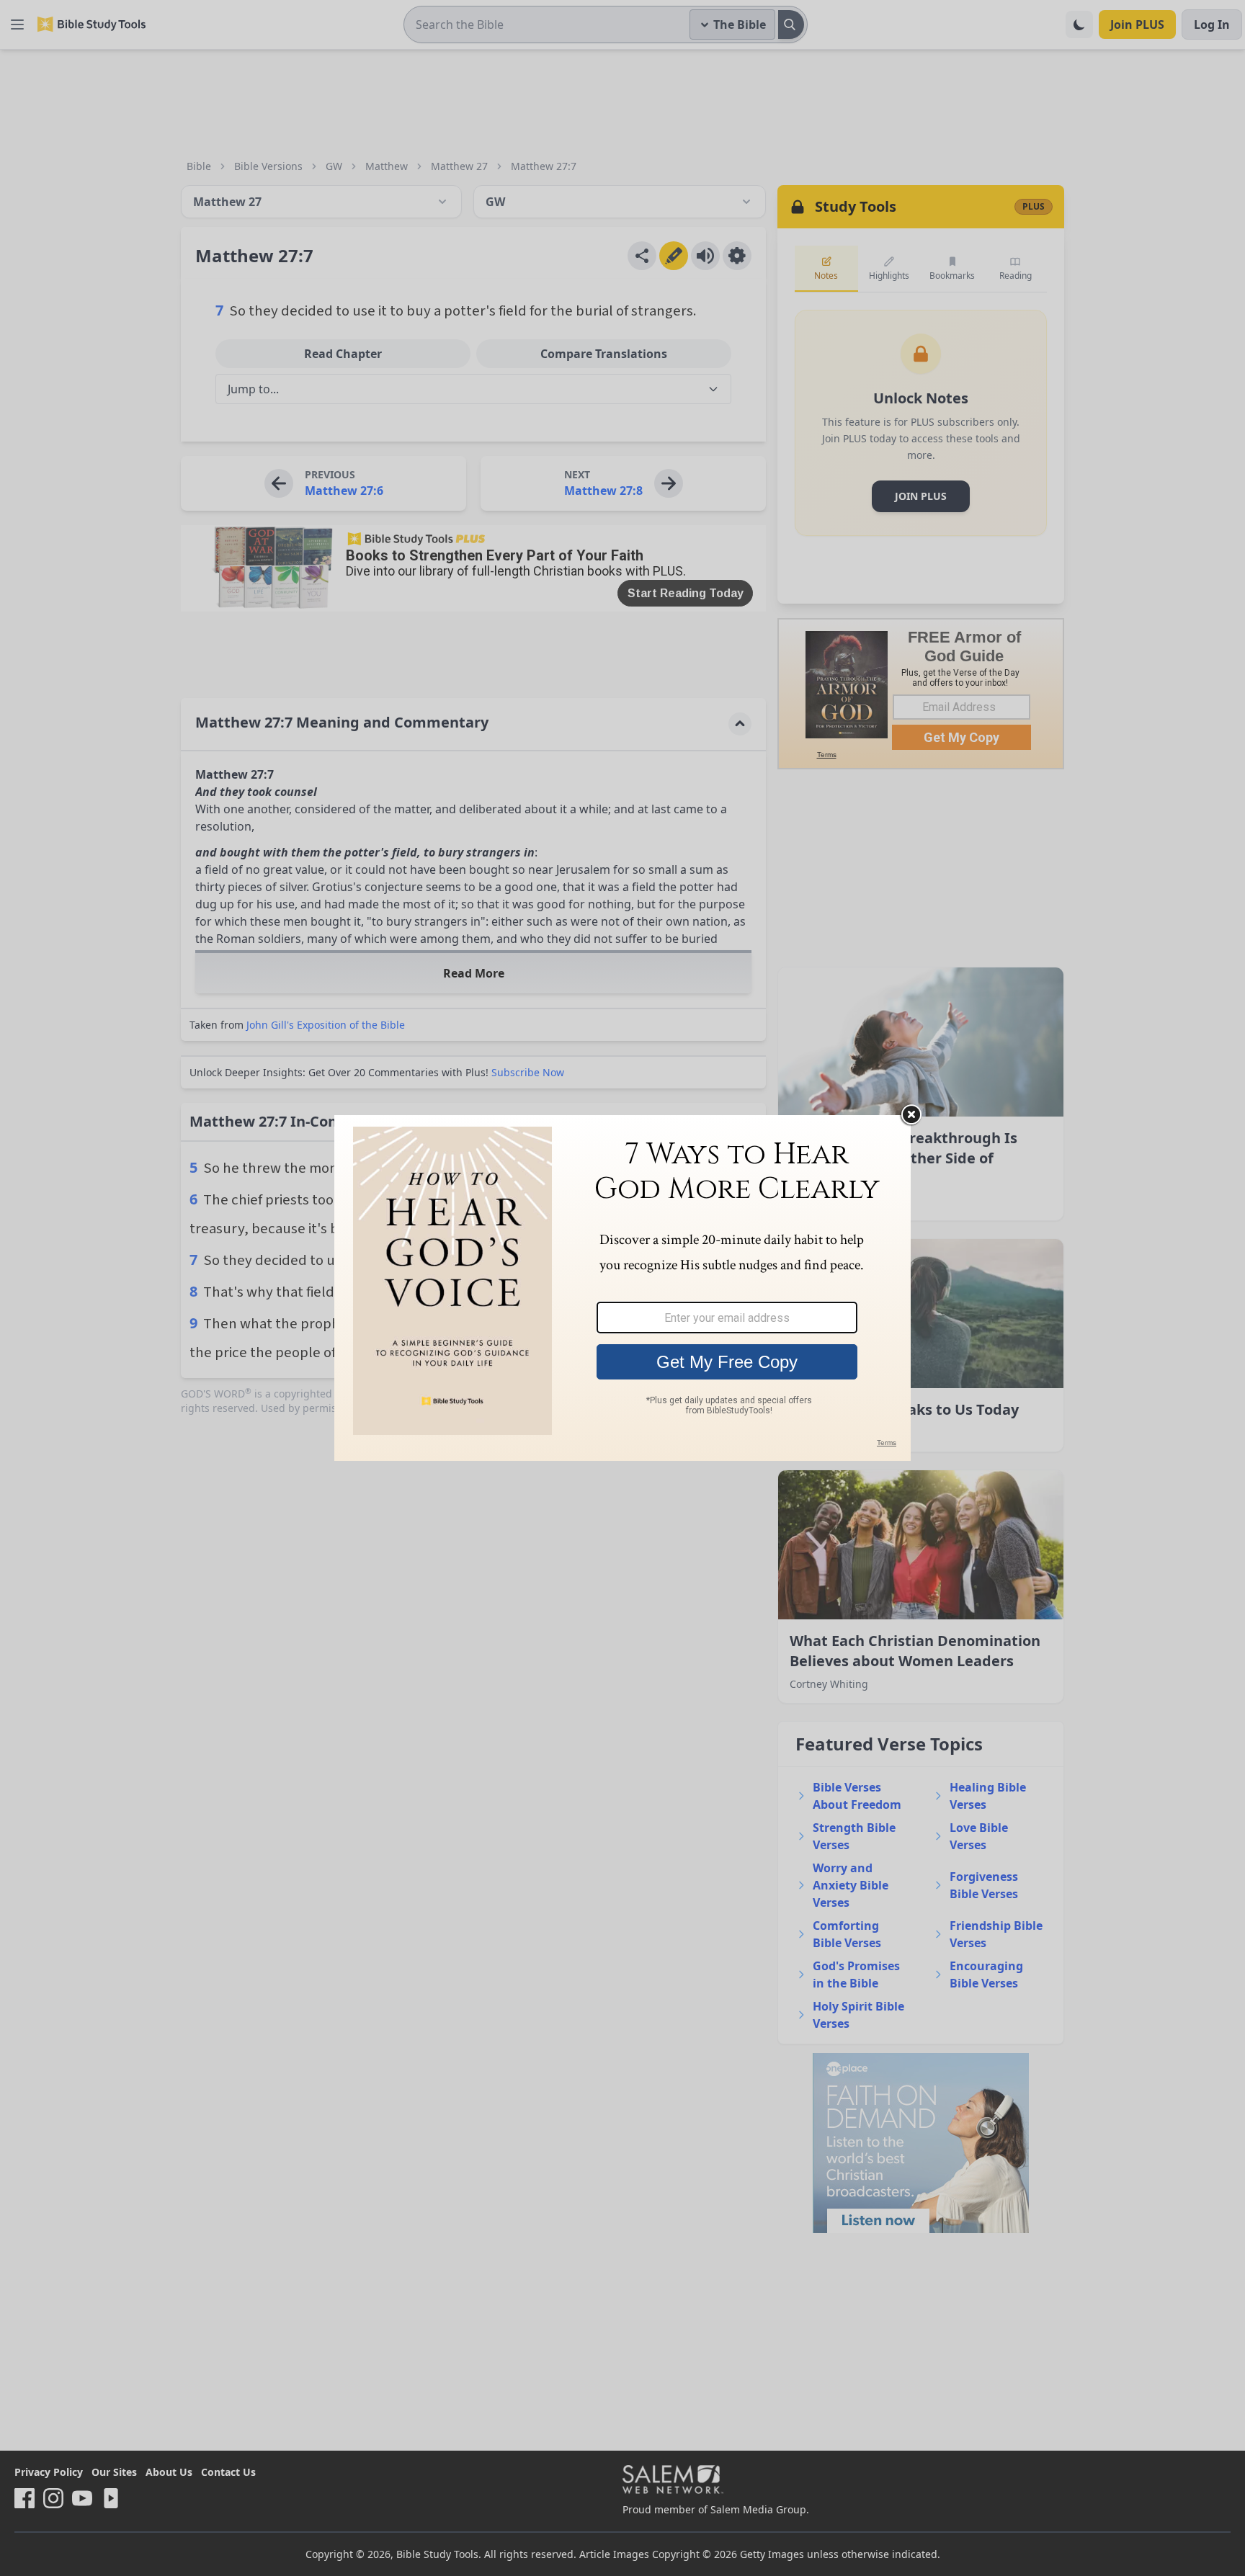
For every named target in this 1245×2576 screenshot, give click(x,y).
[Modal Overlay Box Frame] (622, 1288)
